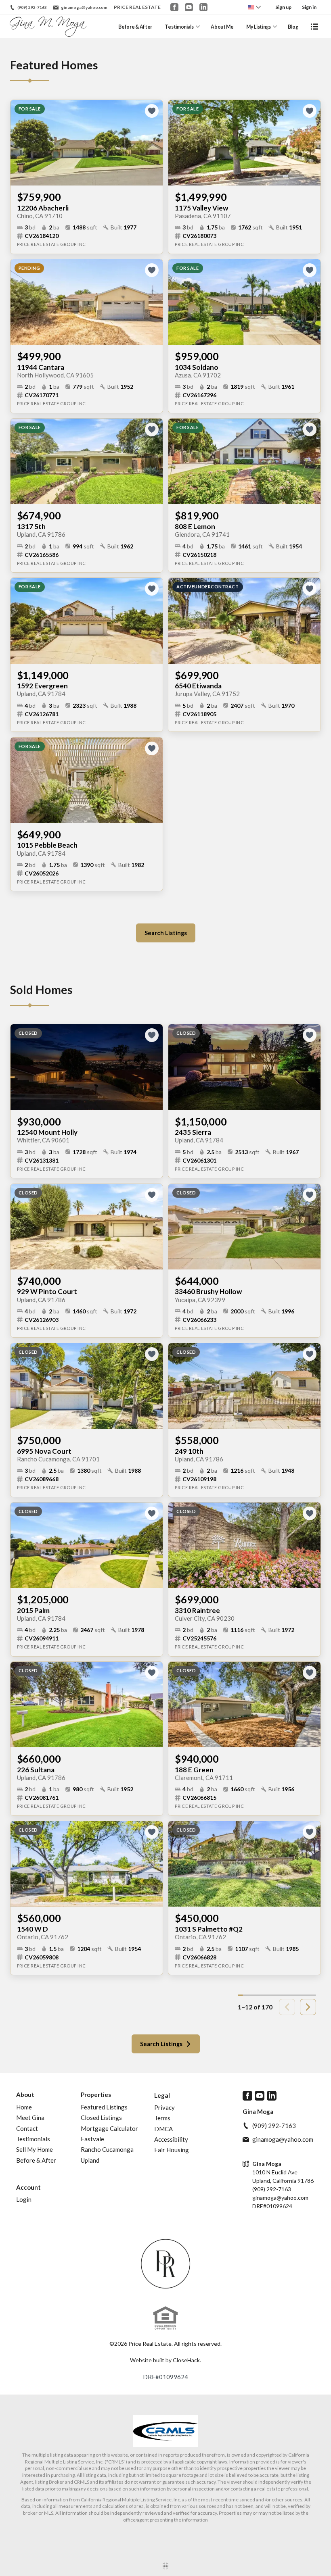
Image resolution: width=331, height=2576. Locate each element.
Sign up (283, 7)
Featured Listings (104, 2107)
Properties (96, 2095)
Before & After (135, 27)
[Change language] (254, 7)
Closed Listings (101, 2117)
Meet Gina (30, 2117)
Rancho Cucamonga (107, 2149)
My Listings (259, 27)
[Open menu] (314, 27)
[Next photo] (153, 143)
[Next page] (308, 2007)
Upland (90, 2160)
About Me (222, 27)
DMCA (163, 2129)
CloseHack (186, 2360)
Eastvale (92, 2139)
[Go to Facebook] (174, 7)
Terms (162, 2118)
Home (24, 2107)
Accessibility (171, 2139)
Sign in (309, 7)
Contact (27, 2128)
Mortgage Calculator (109, 2128)
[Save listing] (152, 111)
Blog (293, 27)
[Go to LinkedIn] (203, 7)
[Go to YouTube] (189, 7)
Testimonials (179, 27)
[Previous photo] (20, 143)
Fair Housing (172, 2150)
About (25, 2095)
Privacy (164, 2107)
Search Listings (166, 933)
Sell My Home (35, 2149)
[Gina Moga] (166, 2264)
